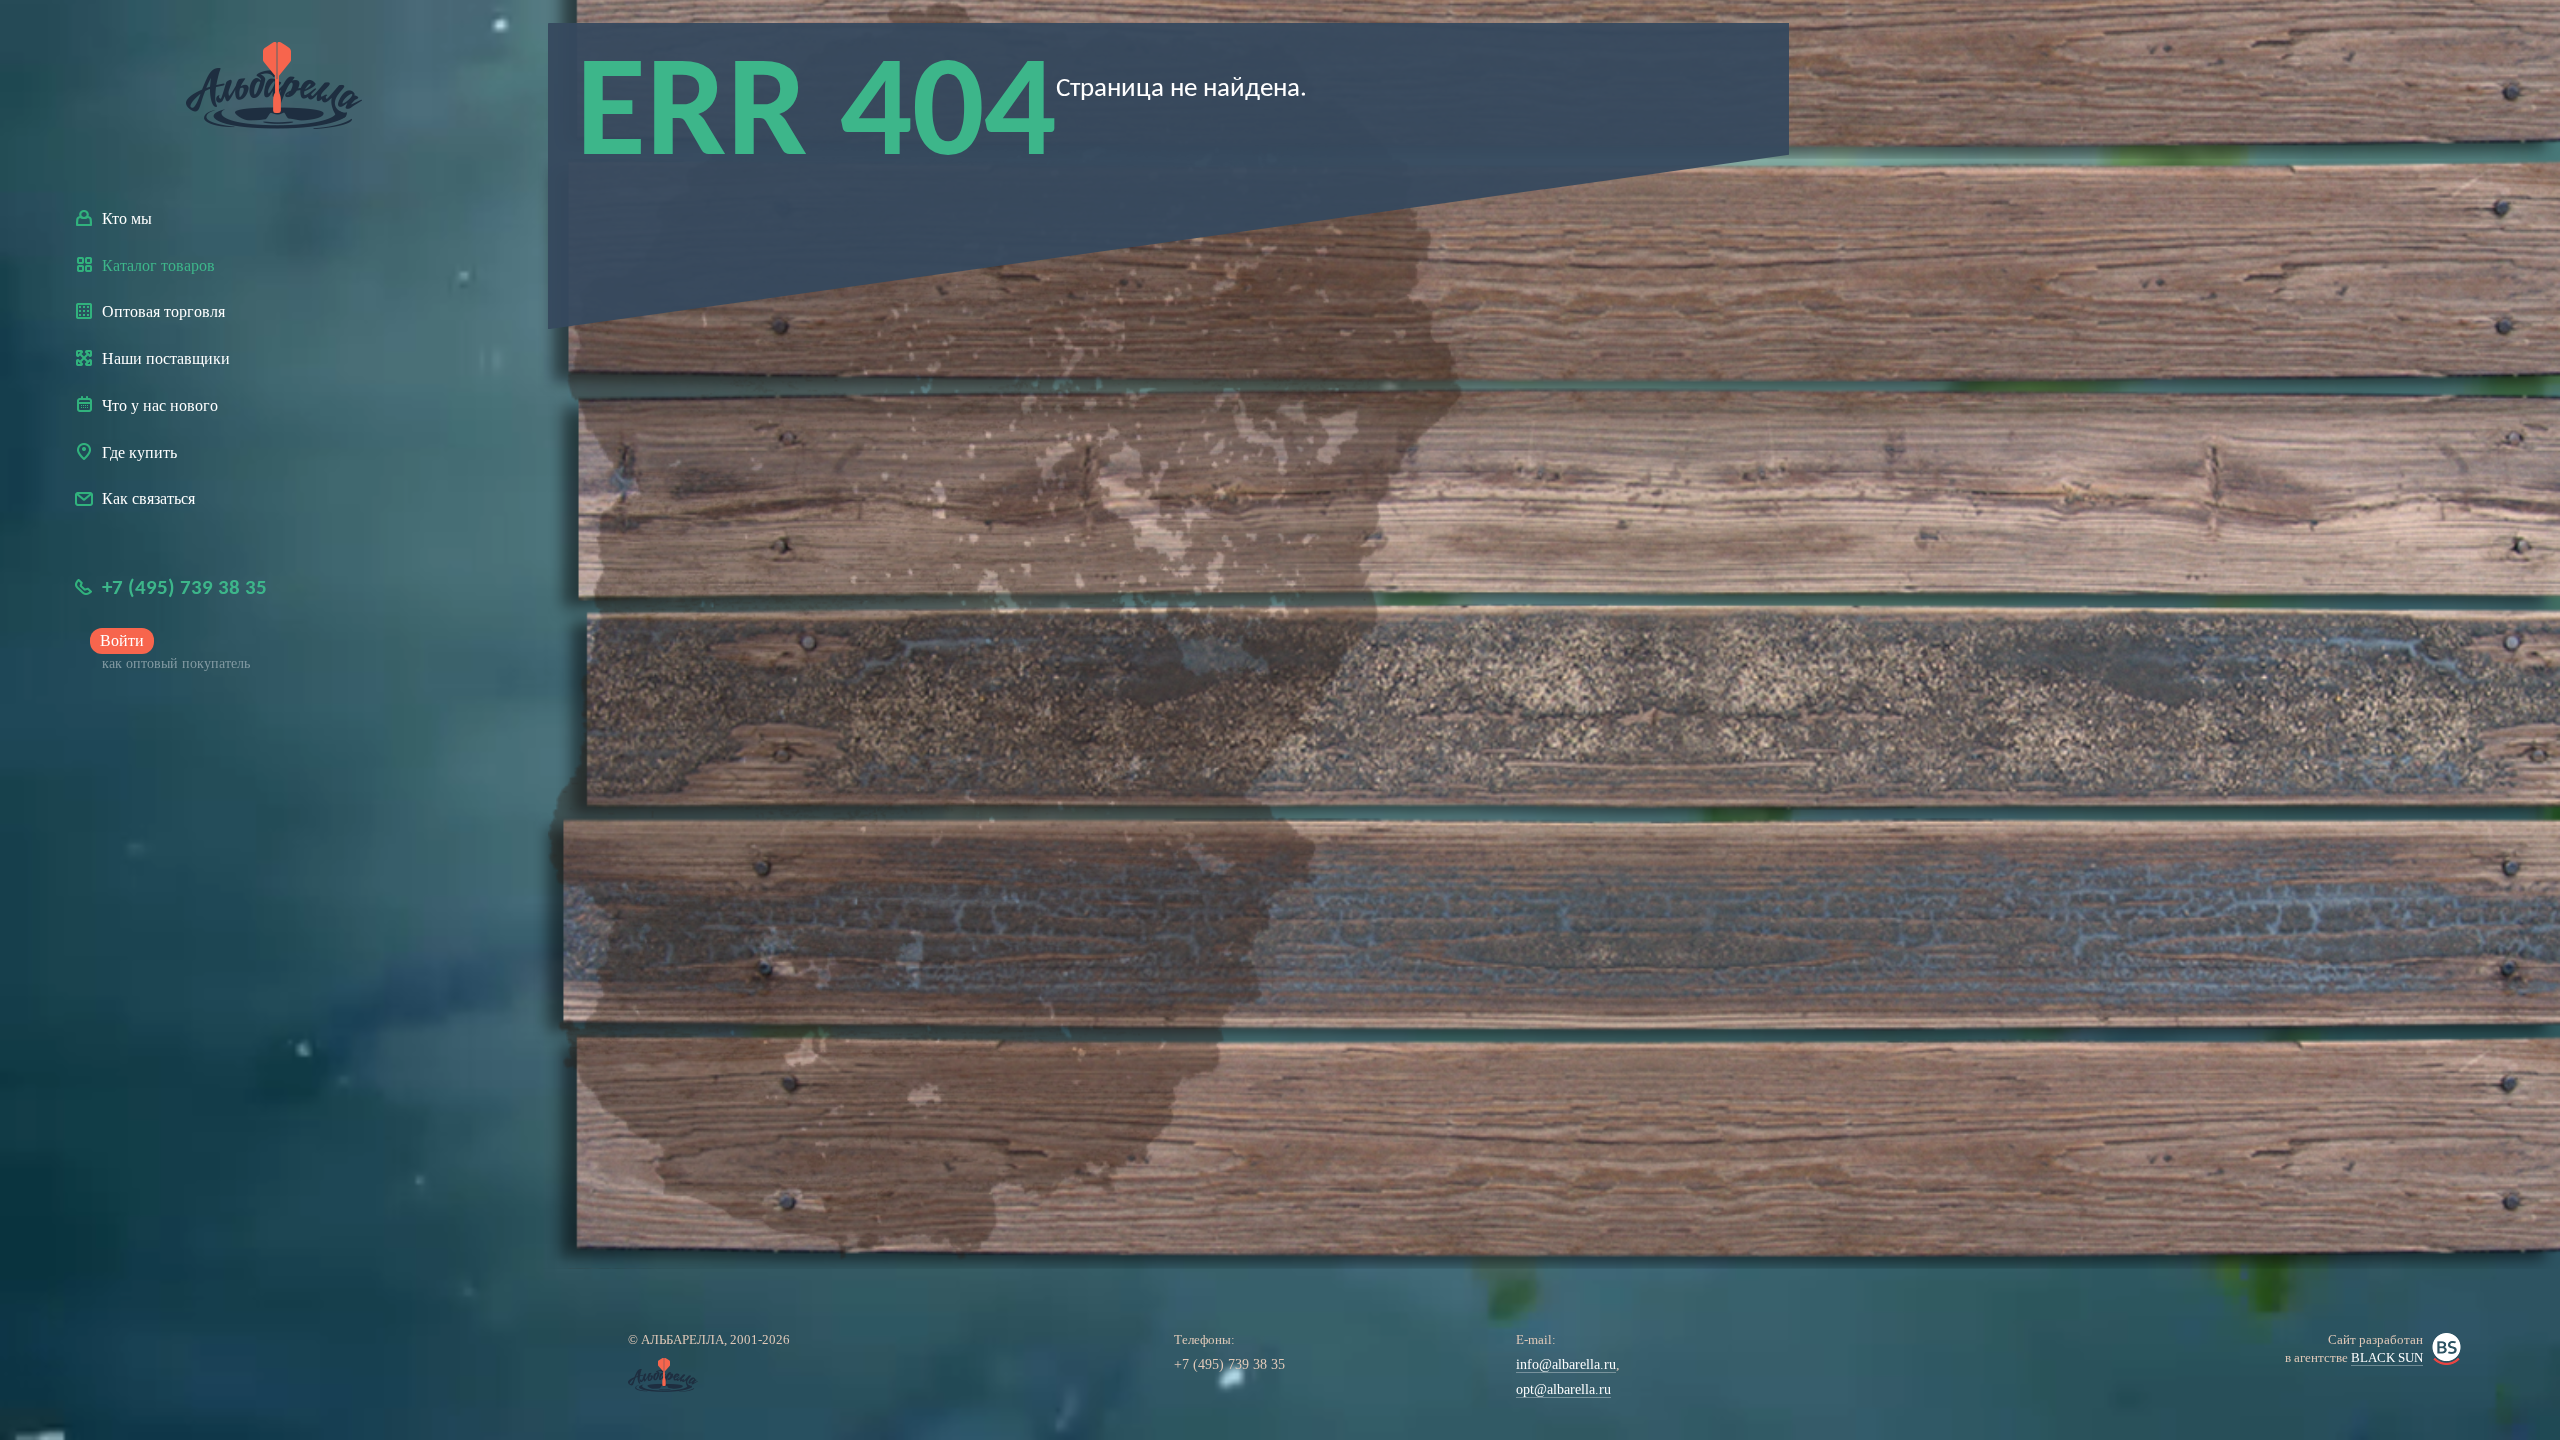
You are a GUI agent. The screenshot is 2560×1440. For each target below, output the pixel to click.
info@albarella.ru (1566, 1364)
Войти (122, 640)
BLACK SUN (2387, 1358)
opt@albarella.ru (1563, 1389)
